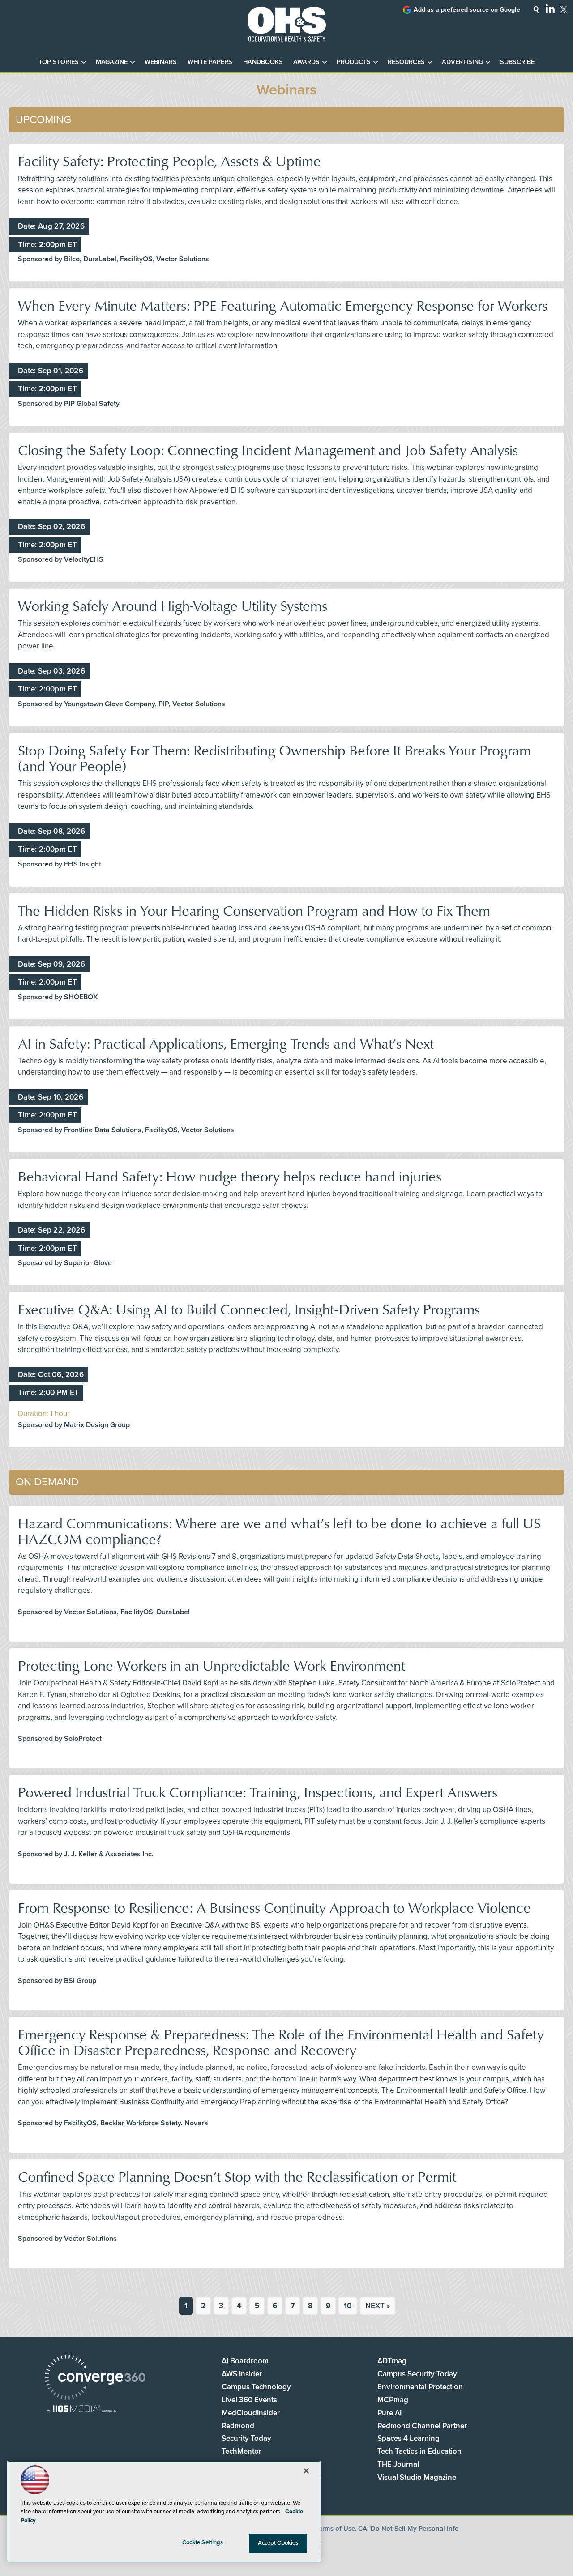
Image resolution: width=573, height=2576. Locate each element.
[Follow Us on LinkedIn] (550, 9)
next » (378, 2306)
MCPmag (393, 2400)
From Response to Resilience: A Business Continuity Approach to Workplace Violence (274, 1907)
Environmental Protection (420, 2387)
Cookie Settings (203, 2542)
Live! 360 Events (249, 2400)
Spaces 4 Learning (408, 2438)
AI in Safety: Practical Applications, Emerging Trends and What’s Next (226, 1043)
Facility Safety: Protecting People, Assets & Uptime (169, 160)
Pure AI (389, 2413)
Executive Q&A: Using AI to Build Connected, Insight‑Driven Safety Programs (249, 1309)
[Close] (306, 2471)
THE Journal (398, 2464)
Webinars (161, 62)
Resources (406, 62)
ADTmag (392, 2361)
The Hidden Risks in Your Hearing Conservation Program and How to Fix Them (254, 910)
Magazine (112, 62)
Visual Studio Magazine (417, 2477)
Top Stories (59, 62)
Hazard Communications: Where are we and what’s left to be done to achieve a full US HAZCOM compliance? (279, 1531)
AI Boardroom (245, 2361)
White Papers (210, 62)
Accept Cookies (278, 2543)
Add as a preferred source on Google (467, 10)
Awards (306, 62)
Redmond (238, 2426)
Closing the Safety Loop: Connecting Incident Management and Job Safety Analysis (268, 450)
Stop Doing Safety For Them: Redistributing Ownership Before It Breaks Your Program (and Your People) (274, 758)
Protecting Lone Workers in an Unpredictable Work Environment (212, 1665)
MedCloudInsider (251, 2413)
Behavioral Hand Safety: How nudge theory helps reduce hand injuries (230, 1176)
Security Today (246, 2438)
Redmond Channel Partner (422, 2426)
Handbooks (263, 62)
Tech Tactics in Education (419, 2451)
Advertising (462, 62)
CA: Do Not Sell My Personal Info (408, 2529)
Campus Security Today (417, 2374)
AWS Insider (242, 2374)
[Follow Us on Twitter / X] (564, 9)
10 (348, 2306)
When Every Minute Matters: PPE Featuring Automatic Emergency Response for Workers (283, 305)
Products (354, 62)
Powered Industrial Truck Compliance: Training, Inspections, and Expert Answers (258, 1792)
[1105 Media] (82, 2410)
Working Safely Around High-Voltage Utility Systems (173, 605)
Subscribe (517, 62)
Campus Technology (256, 2387)
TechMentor (242, 2451)
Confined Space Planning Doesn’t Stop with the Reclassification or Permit (237, 2176)
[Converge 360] (95, 2378)
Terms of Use (335, 2529)
